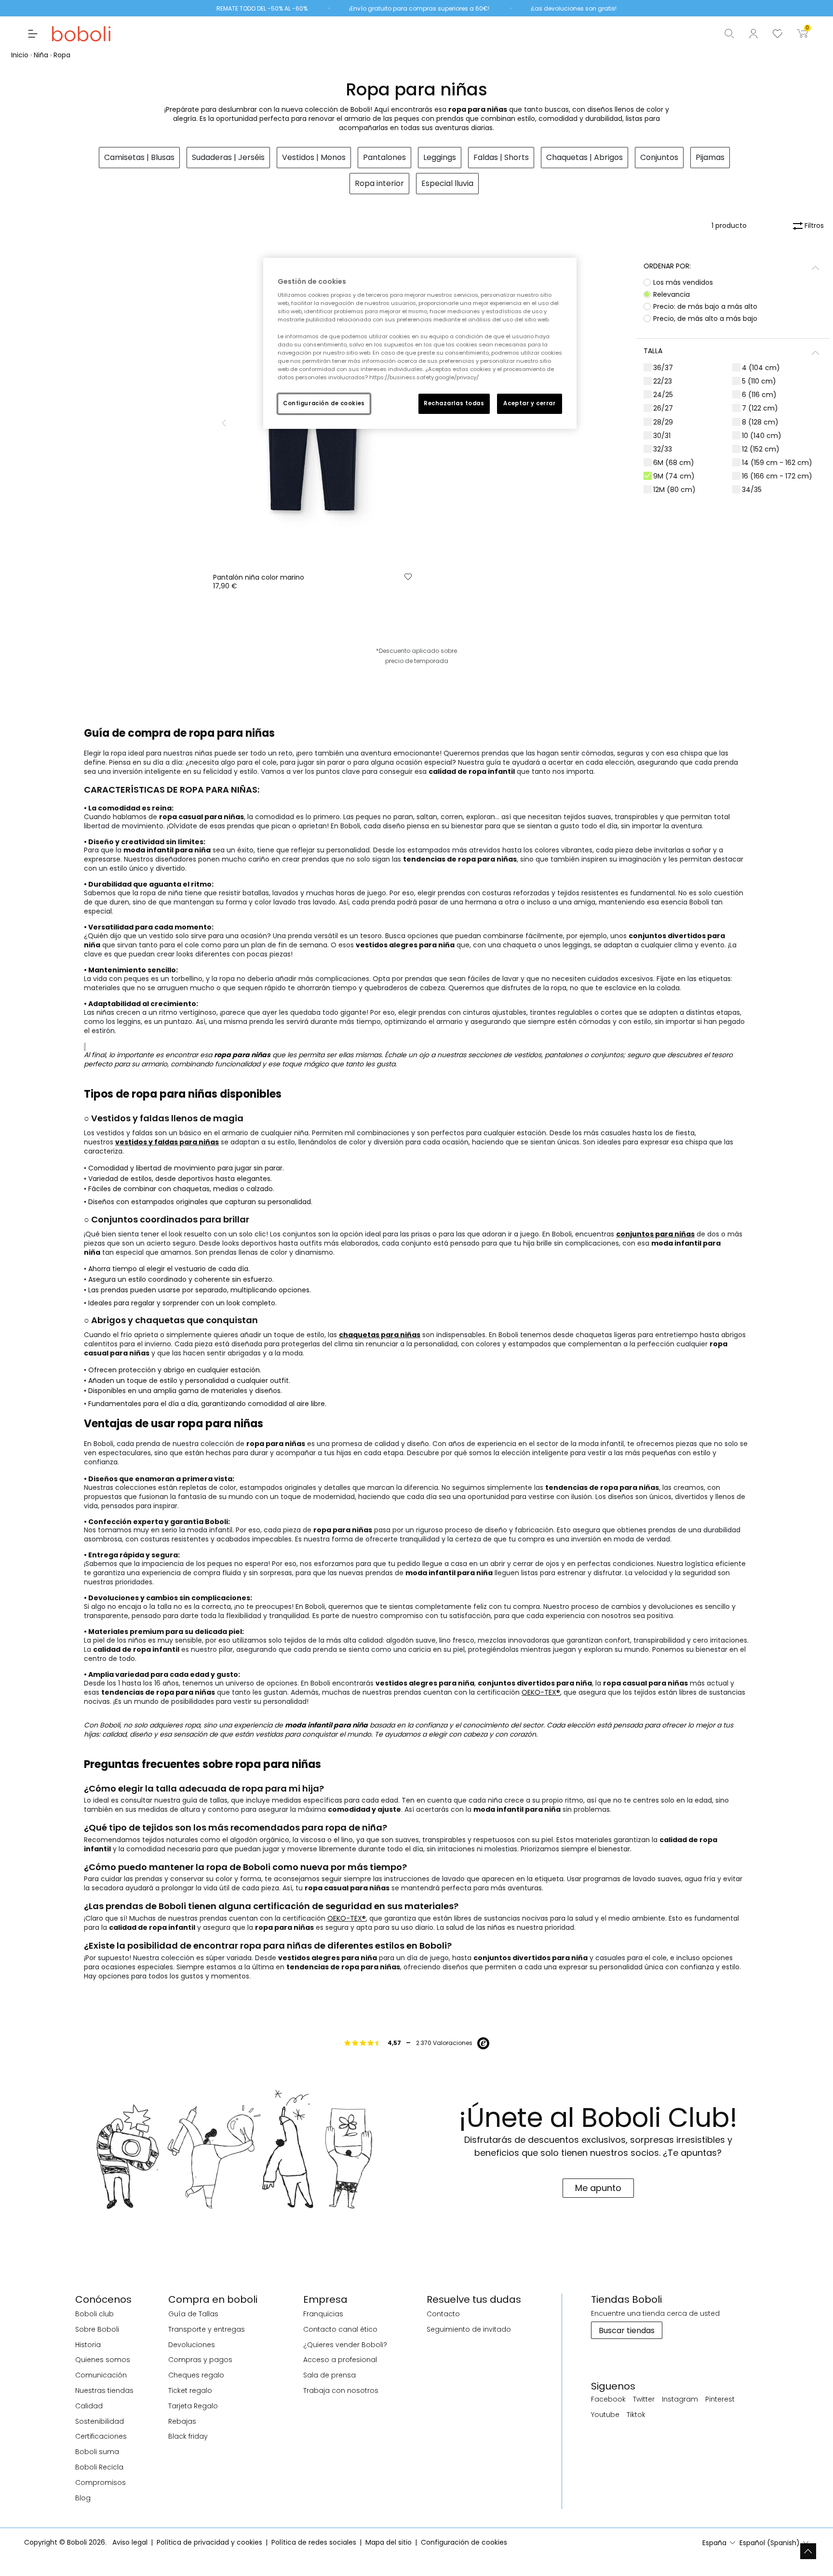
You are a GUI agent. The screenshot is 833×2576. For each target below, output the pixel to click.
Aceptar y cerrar (529, 403)
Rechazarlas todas (454, 403)
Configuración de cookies (324, 403)
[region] (420, 343)
